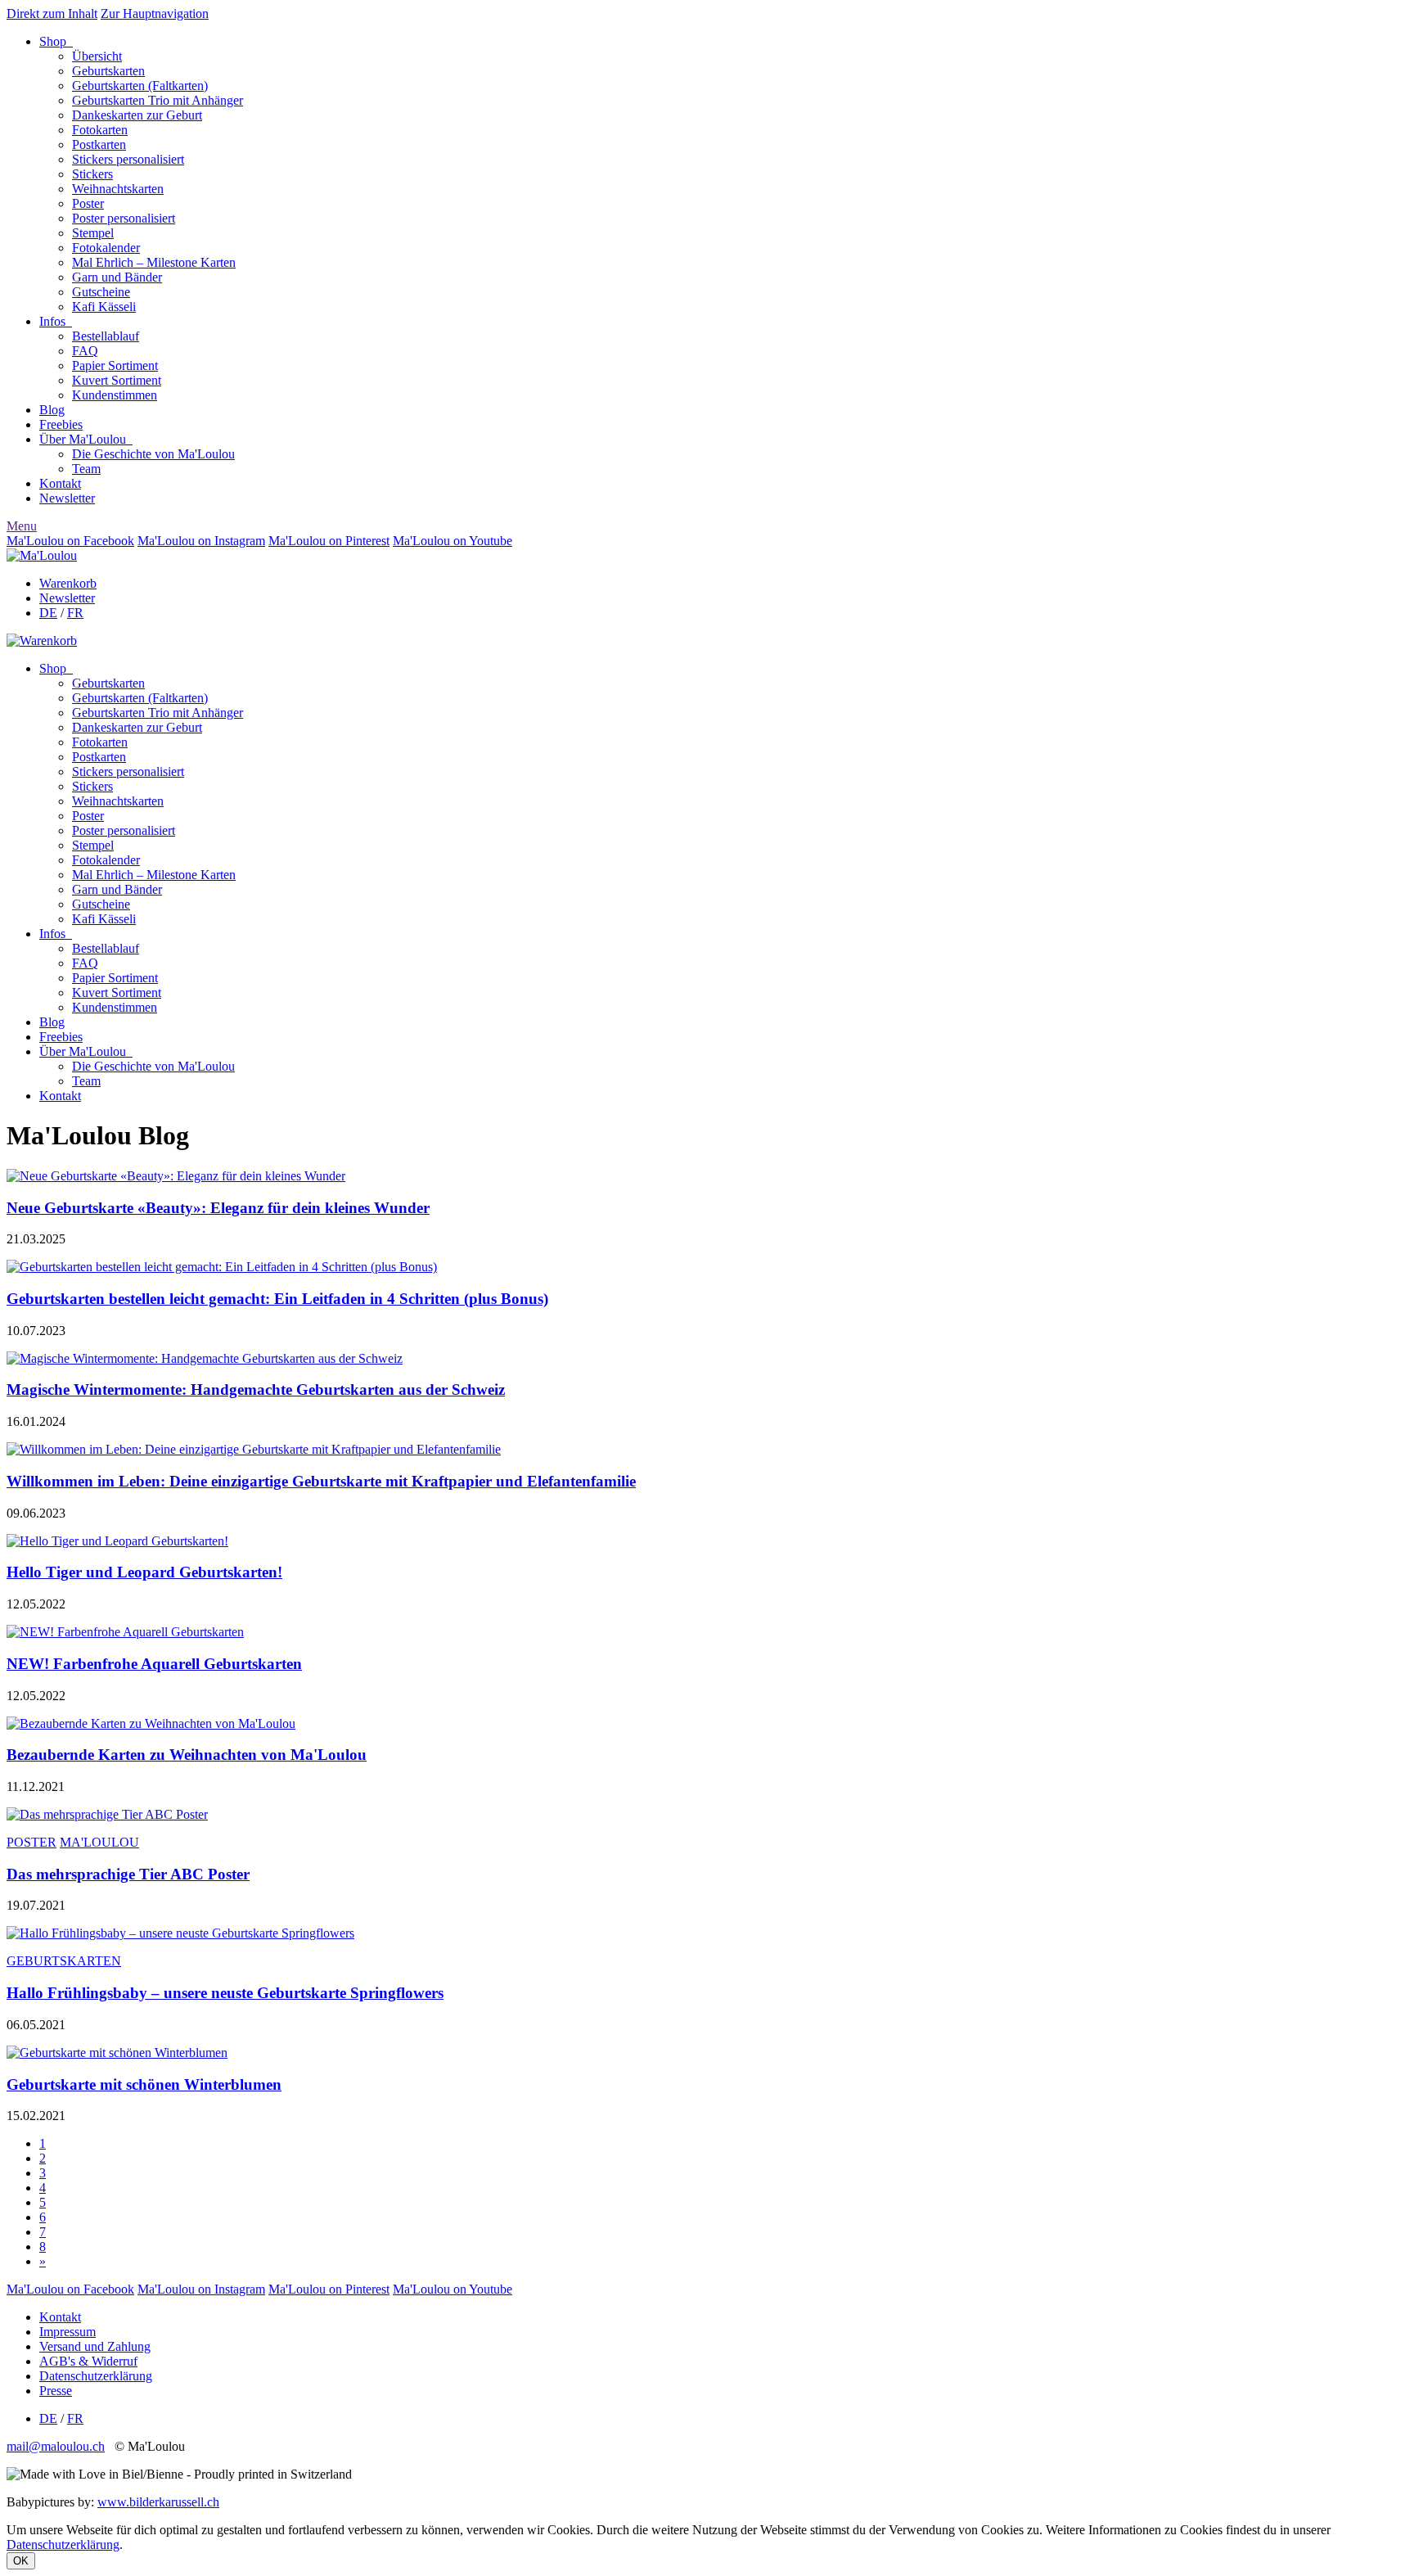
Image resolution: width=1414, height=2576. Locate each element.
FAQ (85, 351)
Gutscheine (101, 292)
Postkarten (99, 144)
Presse (56, 2391)
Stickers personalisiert (128, 159)
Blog (52, 410)
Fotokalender (106, 248)
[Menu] (42, 555)
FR (75, 613)
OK (21, 2561)
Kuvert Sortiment (117, 380)
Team (86, 469)
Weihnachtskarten (118, 189)
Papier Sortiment (115, 365)
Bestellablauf (106, 336)
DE (48, 613)
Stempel (93, 233)
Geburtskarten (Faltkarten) (140, 86)
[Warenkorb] (42, 641)
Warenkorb (68, 583)
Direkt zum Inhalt (52, 14)
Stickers (92, 174)
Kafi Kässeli (104, 307)
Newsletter (67, 498)
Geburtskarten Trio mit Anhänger (158, 100)
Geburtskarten (108, 71)
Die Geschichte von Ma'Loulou (153, 454)
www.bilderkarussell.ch (158, 2502)
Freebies (61, 424)
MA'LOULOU (99, 1842)
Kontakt (60, 483)
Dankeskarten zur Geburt (137, 115)
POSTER (32, 1842)
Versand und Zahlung (95, 2346)
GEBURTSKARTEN (64, 1961)
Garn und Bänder (117, 277)
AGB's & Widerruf (88, 2361)
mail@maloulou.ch (56, 2446)
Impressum (68, 2332)
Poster (88, 203)
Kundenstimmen (115, 395)
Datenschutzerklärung (96, 2376)
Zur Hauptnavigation (155, 14)
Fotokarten (100, 130)
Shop (56, 41)
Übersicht (97, 56)
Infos (56, 321)
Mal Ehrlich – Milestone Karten (154, 262)
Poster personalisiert (124, 218)
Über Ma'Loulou (86, 439)
